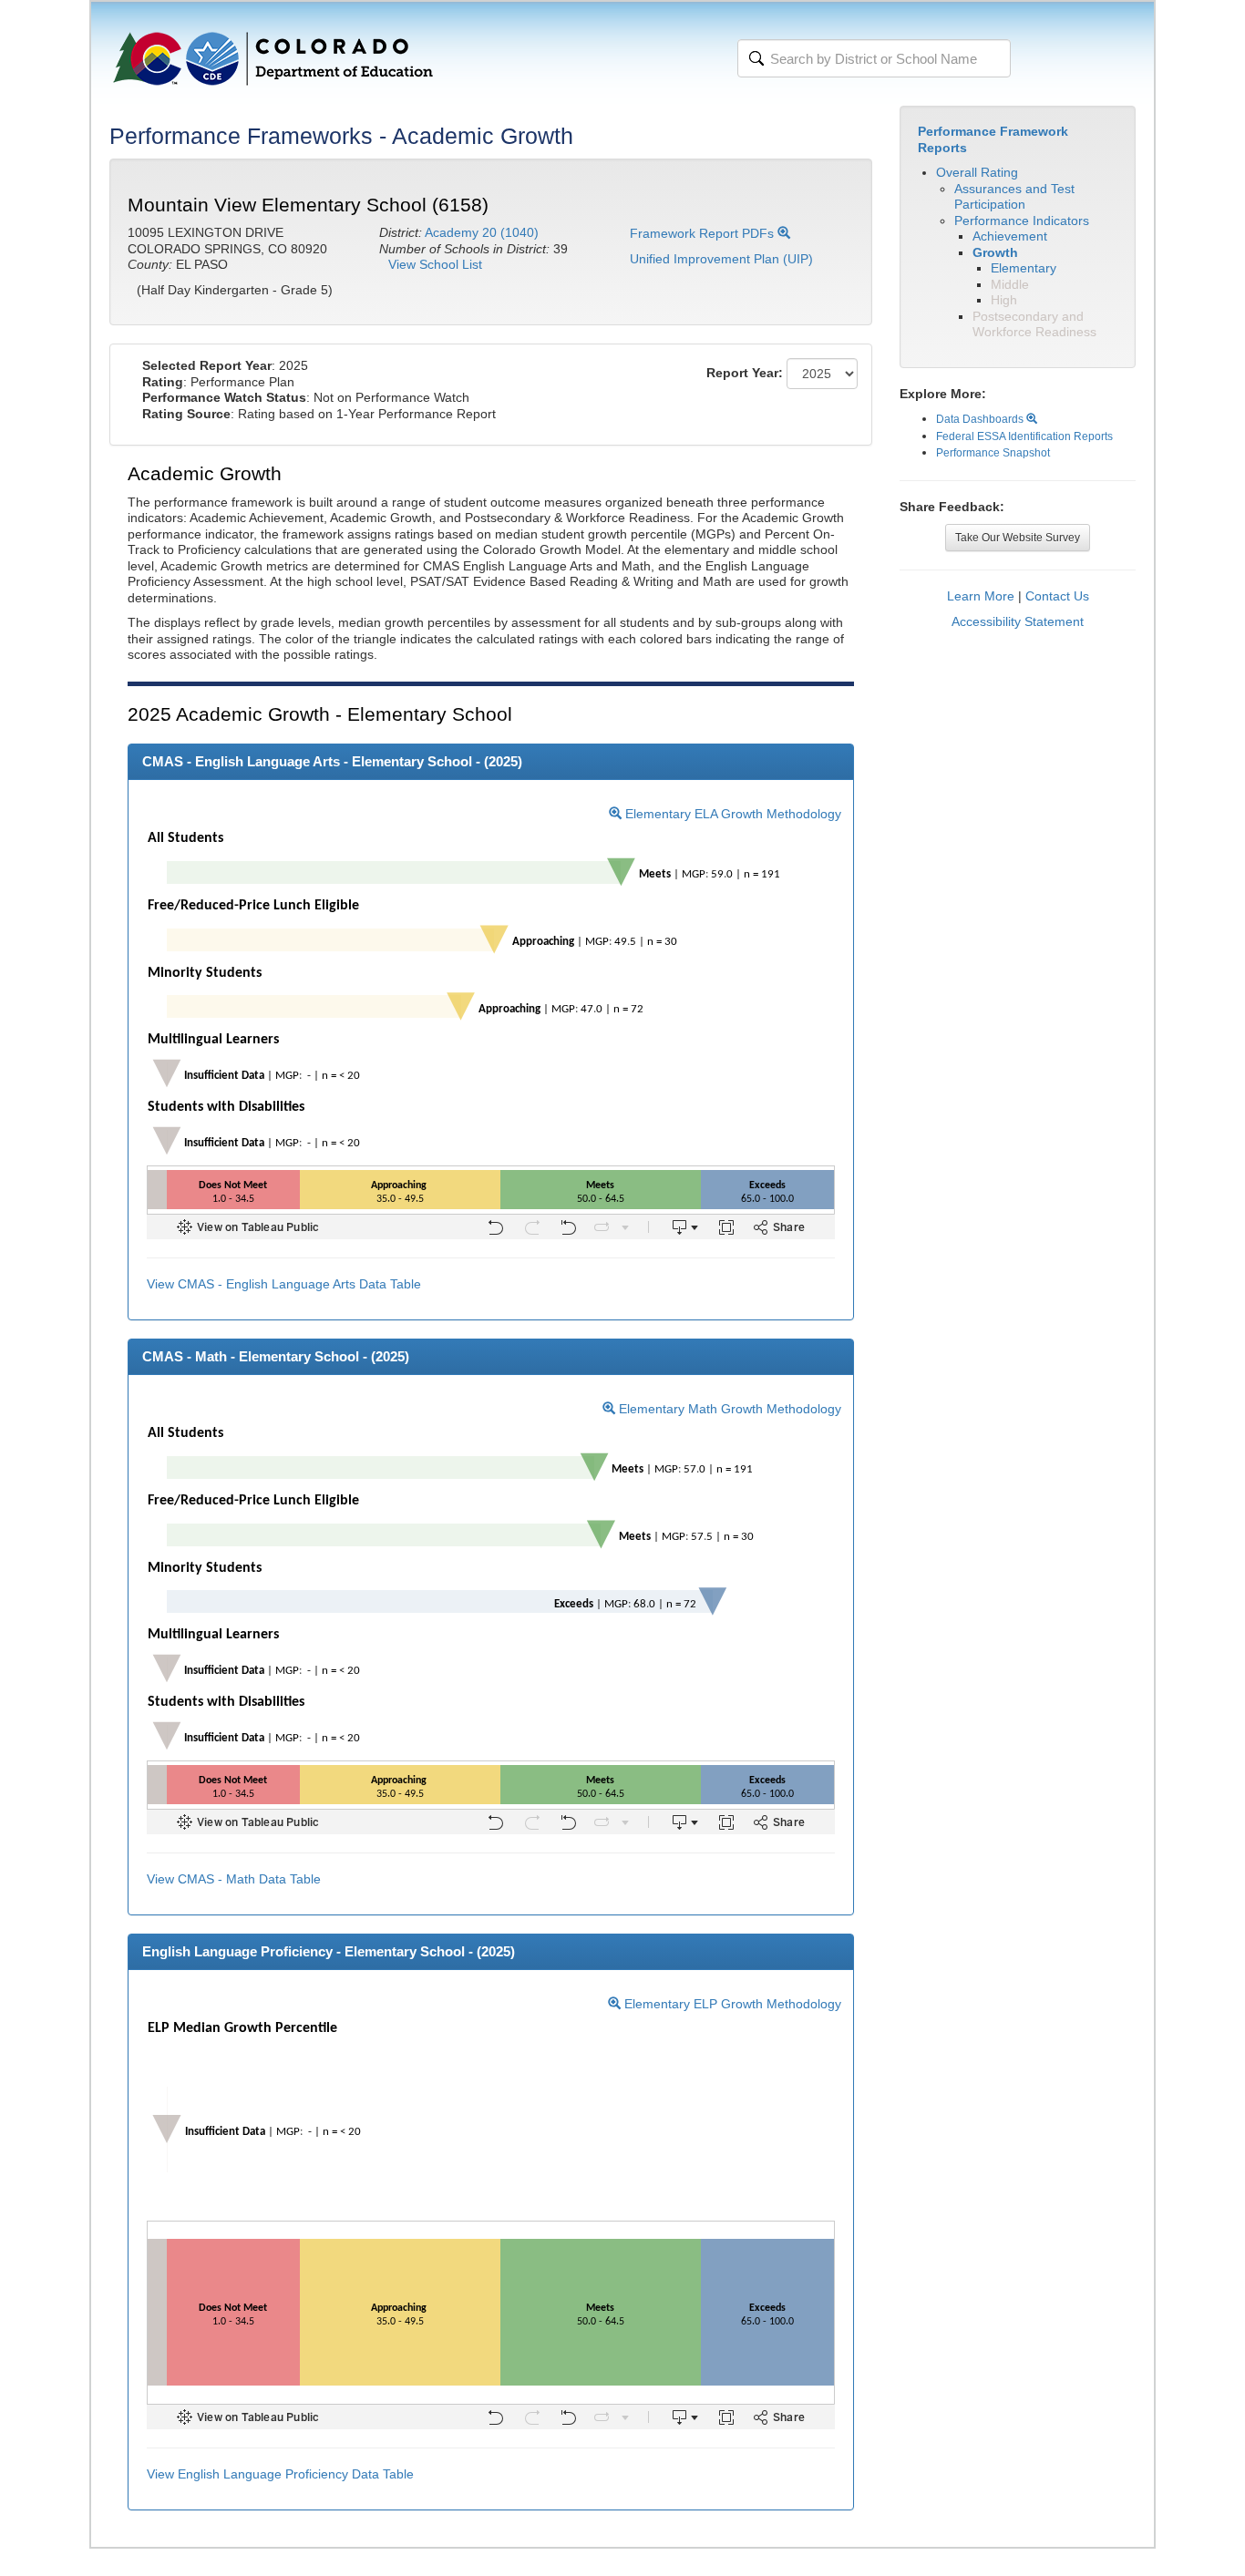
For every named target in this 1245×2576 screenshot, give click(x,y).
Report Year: (745, 373)
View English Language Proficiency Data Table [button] (280, 2474)
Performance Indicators (1022, 221)
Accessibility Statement (1018, 621)
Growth (995, 252)
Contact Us (1057, 596)
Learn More (981, 596)
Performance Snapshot (993, 453)
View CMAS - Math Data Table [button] (234, 1879)
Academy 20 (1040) (482, 232)
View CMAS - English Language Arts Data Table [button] (284, 1284)
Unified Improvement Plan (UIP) (721, 259)
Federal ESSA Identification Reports (1024, 436)
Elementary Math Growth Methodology (728, 1409)
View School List (435, 264)
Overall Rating (977, 172)
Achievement (1010, 236)
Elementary (1024, 268)
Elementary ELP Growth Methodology (731, 2004)
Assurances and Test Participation (1014, 197)
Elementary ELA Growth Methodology (731, 814)
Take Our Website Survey (1018, 538)
